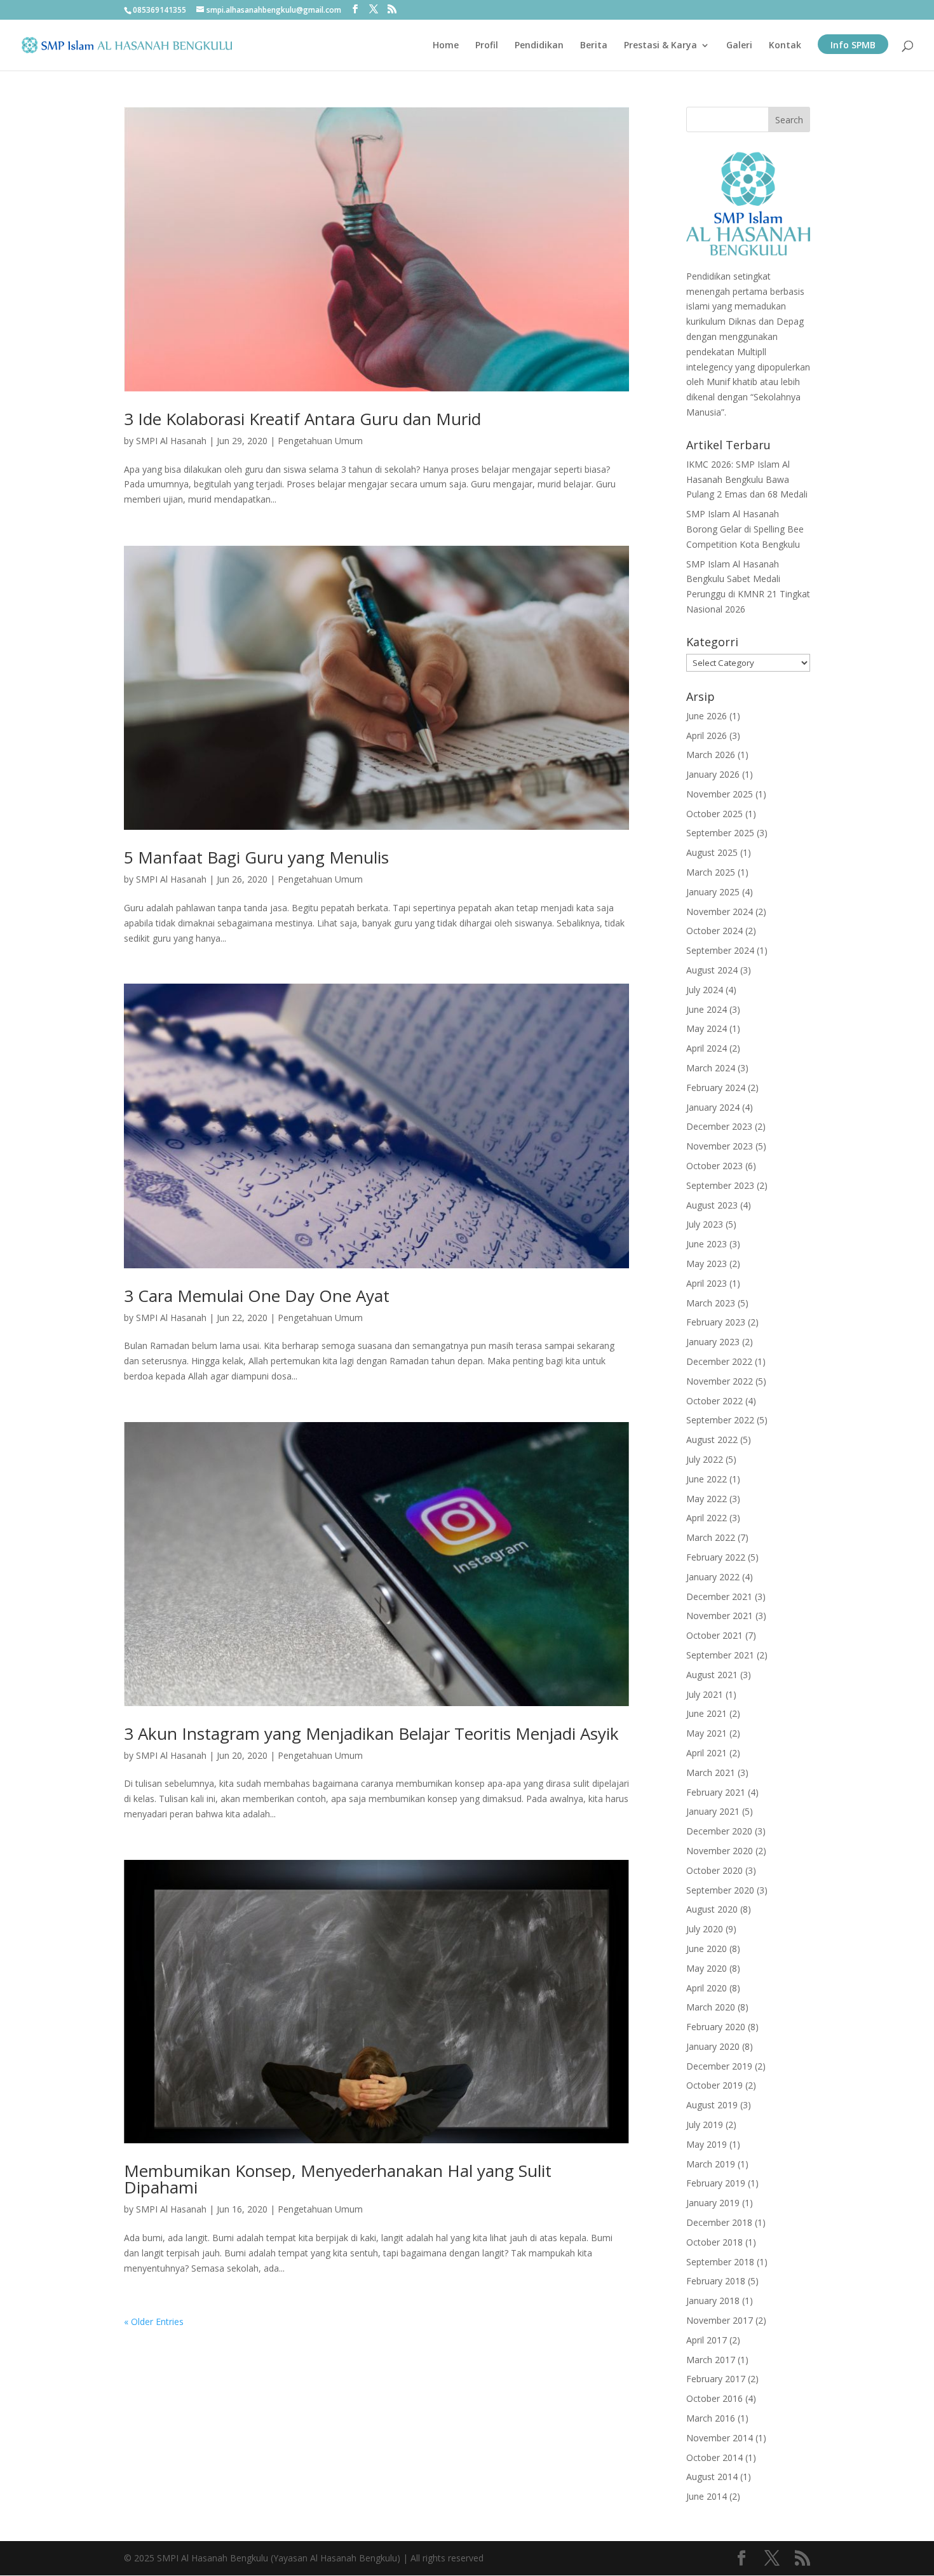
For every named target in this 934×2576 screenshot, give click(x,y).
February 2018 (716, 2281)
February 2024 (716, 1088)
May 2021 (707, 1733)
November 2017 (720, 2320)
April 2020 (707, 1988)
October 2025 (714, 814)
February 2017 (716, 2379)
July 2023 (705, 1224)
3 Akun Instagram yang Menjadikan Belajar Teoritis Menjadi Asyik (371, 1733)
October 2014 (714, 2457)
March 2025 (711, 872)
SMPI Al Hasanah (171, 441)
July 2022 (705, 1459)
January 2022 (713, 1577)
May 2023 (707, 1264)
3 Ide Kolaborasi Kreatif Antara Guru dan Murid (302, 419)
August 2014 (712, 2477)
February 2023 (716, 1322)
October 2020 (714, 1870)
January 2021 (713, 1811)
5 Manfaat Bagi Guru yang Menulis (256, 857)
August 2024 (712, 970)
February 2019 (716, 2183)
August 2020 (712, 1909)
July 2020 (705, 1929)
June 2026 (707, 716)
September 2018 (720, 2262)
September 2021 (720, 1655)
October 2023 (714, 1166)
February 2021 (716, 1792)
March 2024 (711, 1068)
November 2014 (720, 2438)
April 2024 (707, 1048)
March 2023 (711, 1303)
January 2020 (713, 2046)
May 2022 (707, 1499)
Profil (487, 46)
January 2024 (713, 1107)
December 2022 (719, 1361)
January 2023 (713, 1342)
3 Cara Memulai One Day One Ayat (257, 1296)
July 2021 (705, 1694)
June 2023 (707, 1244)
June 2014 (707, 2496)
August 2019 (712, 2105)
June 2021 (707, 1713)
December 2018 (719, 2222)
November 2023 (720, 1146)
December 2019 (719, 2066)
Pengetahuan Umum (320, 441)
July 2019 (705, 2125)
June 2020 (707, 1949)
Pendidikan (539, 46)
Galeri (739, 46)
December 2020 (719, 1831)
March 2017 (711, 2360)
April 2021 (707, 1753)
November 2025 (720, 794)
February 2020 (716, 2027)
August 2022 (712, 1440)
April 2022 (707, 1518)
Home (446, 46)
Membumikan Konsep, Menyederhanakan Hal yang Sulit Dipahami (338, 2179)
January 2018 (713, 2301)
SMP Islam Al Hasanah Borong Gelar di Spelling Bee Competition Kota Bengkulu (745, 529)
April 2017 (707, 2340)
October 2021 (714, 1635)
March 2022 (711, 1537)
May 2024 (707, 1028)
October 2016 (714, 2398)
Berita (594, 46)
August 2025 (712, 852)
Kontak (785, 46)
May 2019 (707, 2144)
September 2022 (720, 1420)
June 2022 (707, 1479)
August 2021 (712, 1675)
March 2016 (711, 2418)
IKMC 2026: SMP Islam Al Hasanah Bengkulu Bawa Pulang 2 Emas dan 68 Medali (747, 479)
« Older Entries (154, 2322)
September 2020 (720, 1890)
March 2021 (711, 1773)
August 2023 (712, 1205)
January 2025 (713, 892)
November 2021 (720, 1616)
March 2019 (711, 2164)
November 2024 (720, 912)
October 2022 (714, 1401)
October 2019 (714, 2085)
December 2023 (719, 1126)
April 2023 (707, 1283)
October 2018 (714, 2242)
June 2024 (707, 1009)
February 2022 (716, 1557)
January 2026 (713, 774)
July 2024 (705, 990)
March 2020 (711, 2007)
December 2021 (719, 1596)
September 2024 (720, 950)
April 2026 (707, 736)
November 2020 (720, 1851)
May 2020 (707, 1968)
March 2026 (711, 755)
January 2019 (713, 2203)
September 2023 (720, 1185)
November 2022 (720, 1381)
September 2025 (720, 833)
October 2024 (714, 931)
